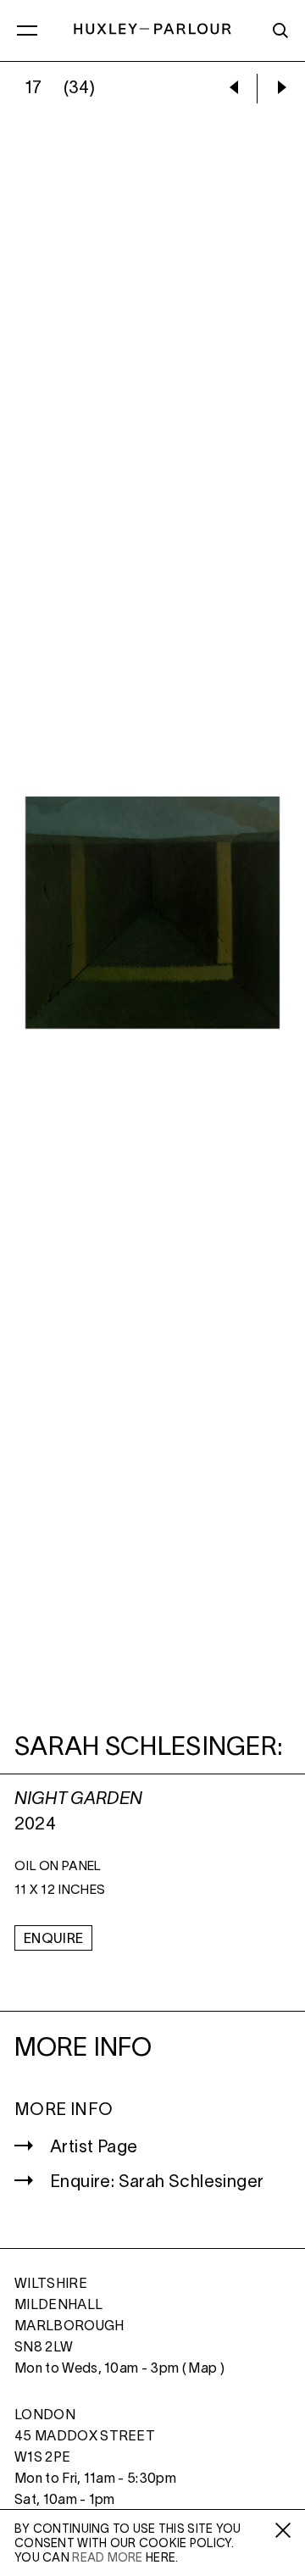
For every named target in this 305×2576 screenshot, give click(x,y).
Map (202, 2369)
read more (108, 2559)
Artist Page (94, 2148)
